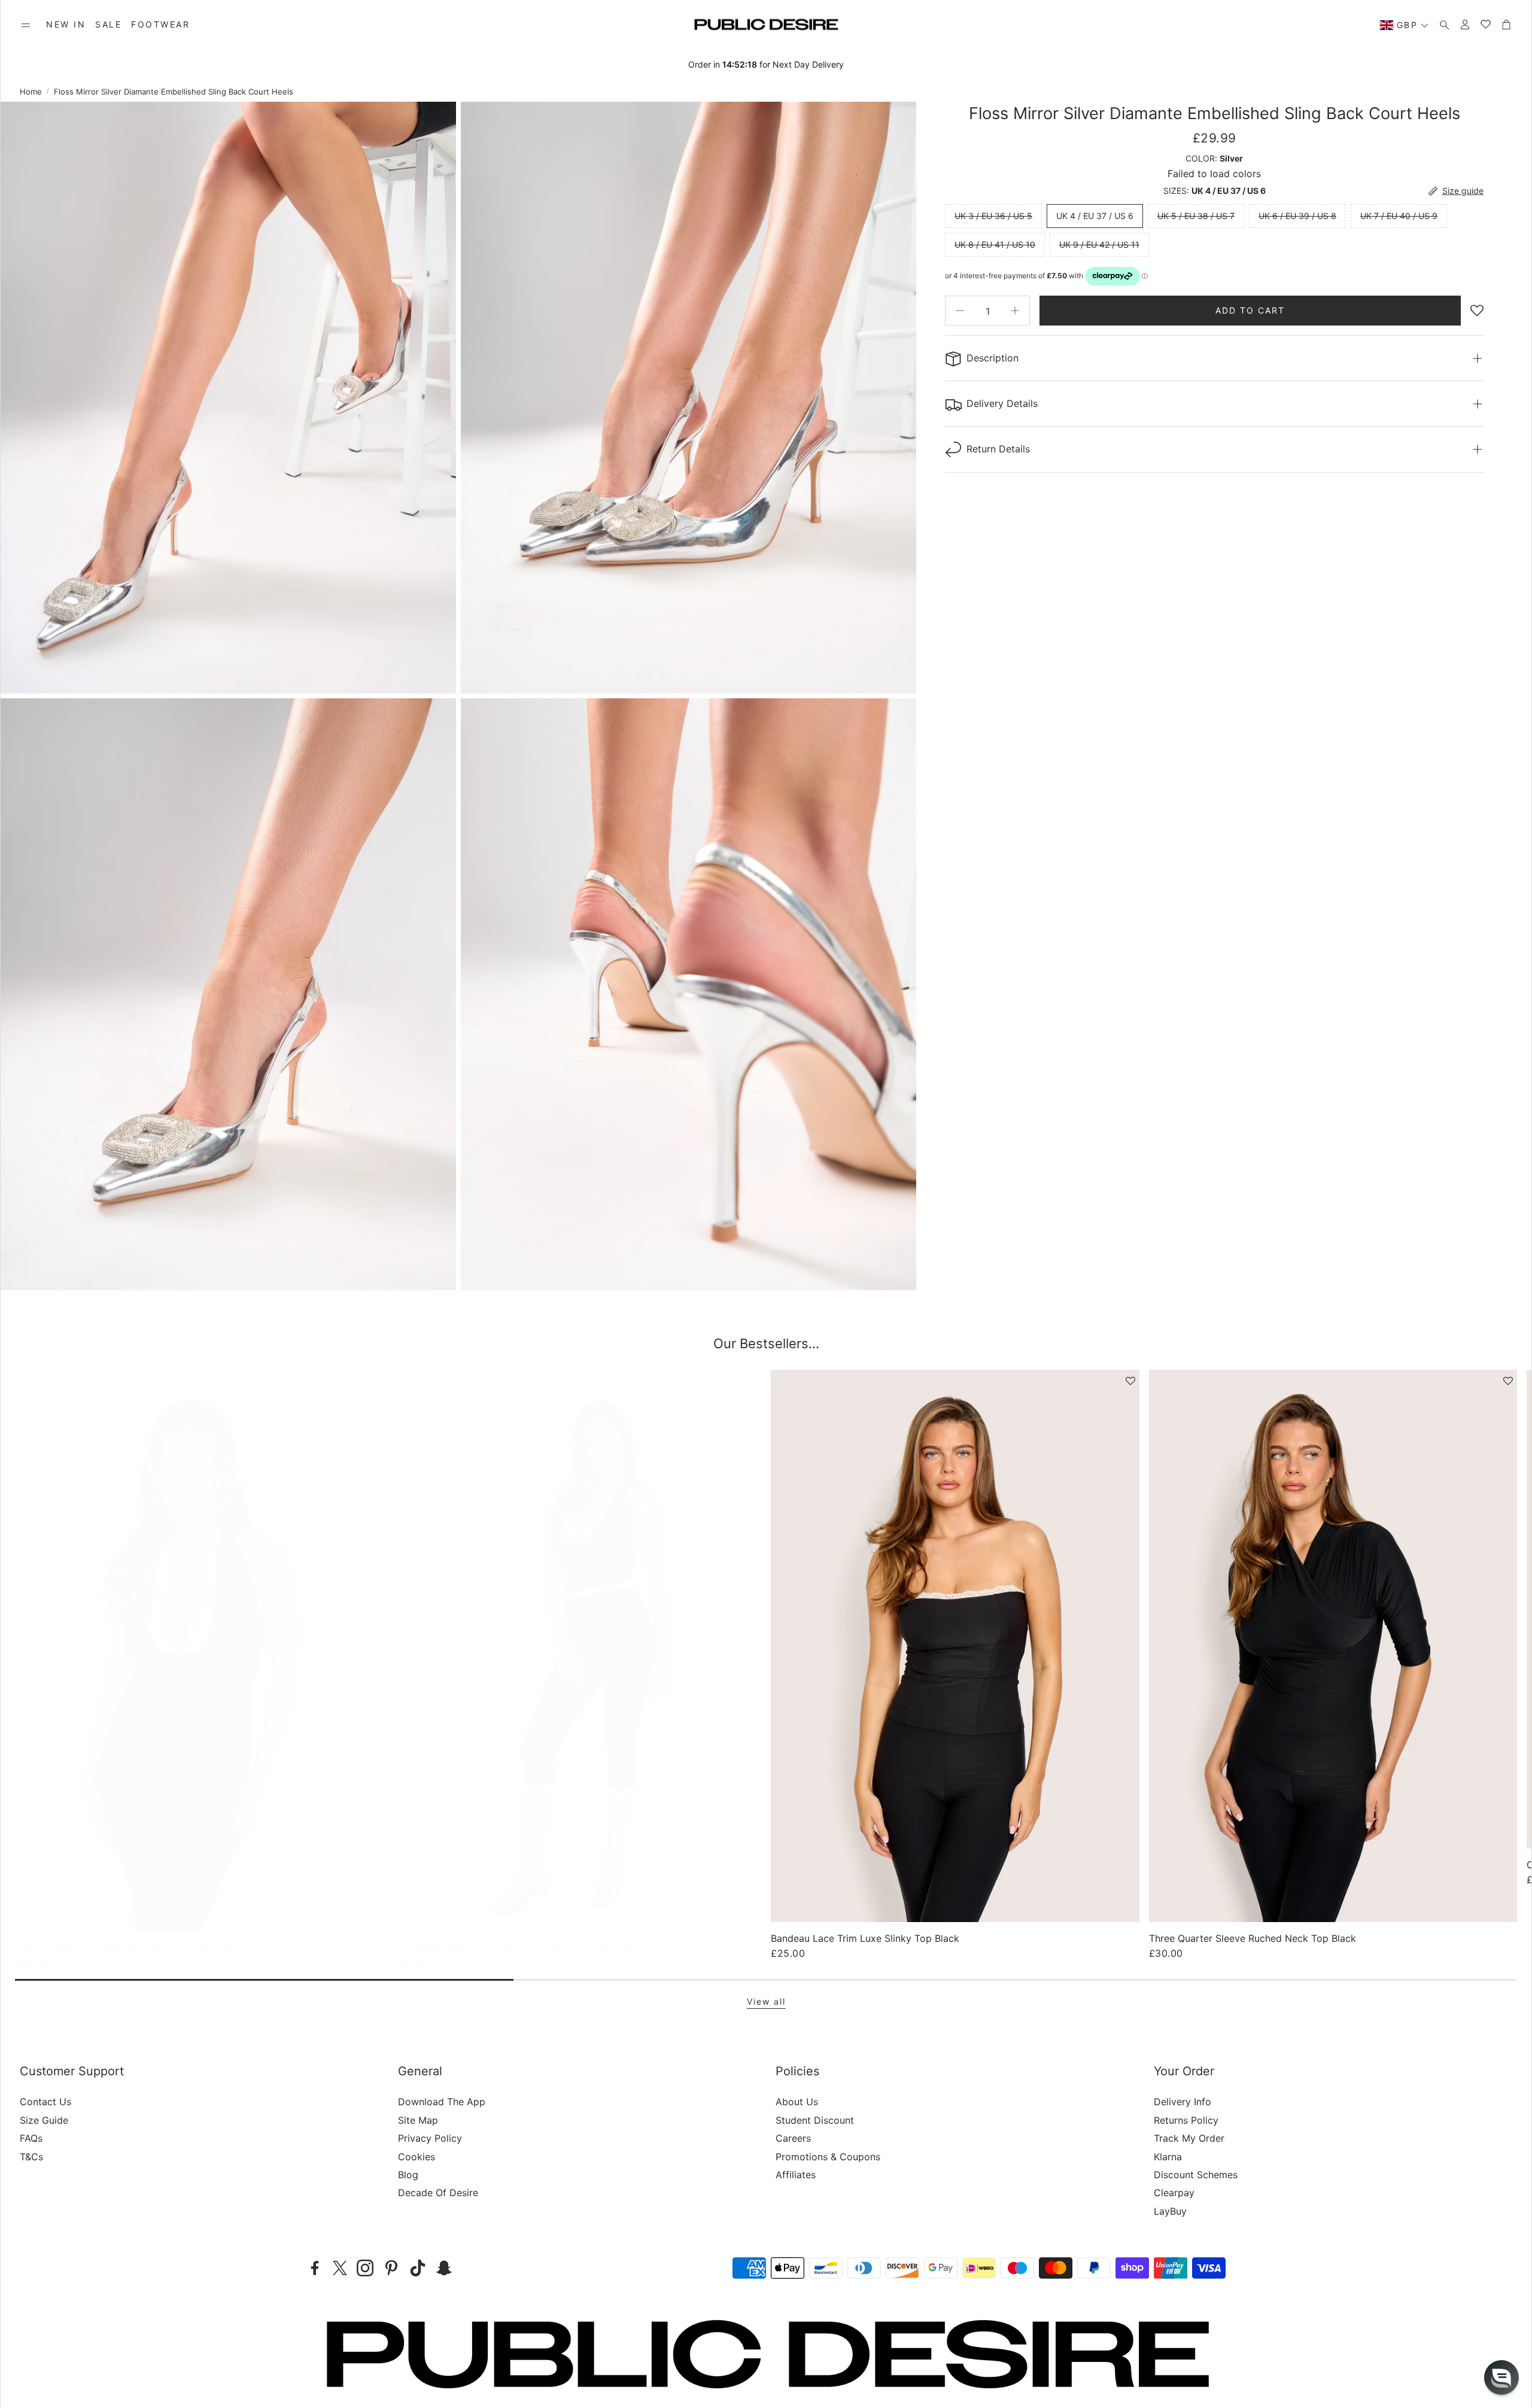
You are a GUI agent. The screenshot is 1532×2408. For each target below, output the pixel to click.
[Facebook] (315, 2268)
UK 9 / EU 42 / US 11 (1099, 244)
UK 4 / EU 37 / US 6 (1095, 216)
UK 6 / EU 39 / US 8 (1297, 216)
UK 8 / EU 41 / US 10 (995, 244)
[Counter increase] (1015, 311)
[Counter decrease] (960, 311)
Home (31, 92)
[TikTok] (418, 2268)
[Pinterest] (391, 2268)
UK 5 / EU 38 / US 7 (1196, 216)
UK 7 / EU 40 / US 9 (1399, 216)
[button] (26, 25)
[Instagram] (365, 2268)
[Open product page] (199, 1658)
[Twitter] (340, 2268)
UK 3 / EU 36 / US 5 (993, 216)
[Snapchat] (444, 2268)
